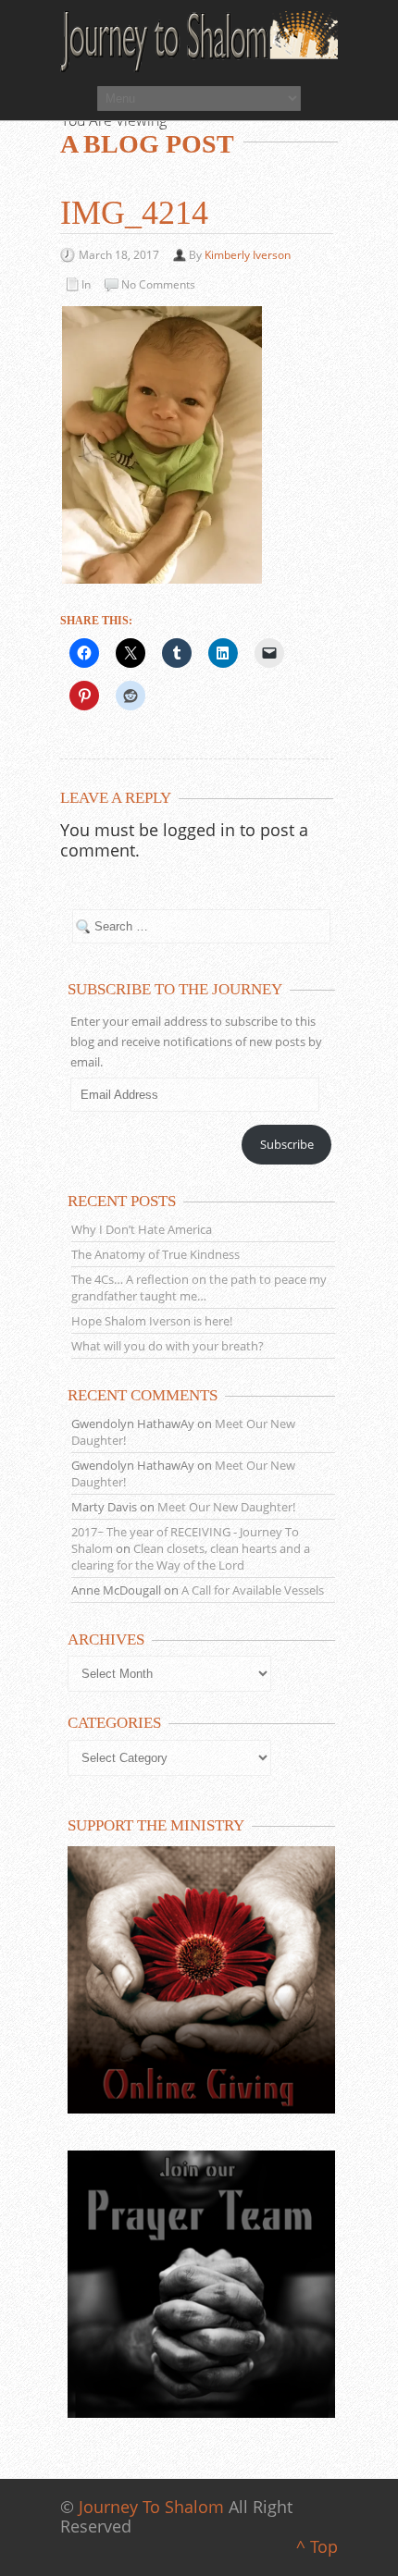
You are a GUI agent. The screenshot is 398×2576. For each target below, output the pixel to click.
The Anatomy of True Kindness (155, 1254)
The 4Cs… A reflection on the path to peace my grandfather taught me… (199, 1288)
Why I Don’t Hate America (142, 1229)
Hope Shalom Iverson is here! (152, 1321)
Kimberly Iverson (248, 255)
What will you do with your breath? (168, 1346)
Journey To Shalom (151, 2507)
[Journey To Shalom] (199, 42)
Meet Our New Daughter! (226, 1507)
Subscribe (287, 1144)
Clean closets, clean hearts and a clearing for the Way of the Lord (191, 1557)
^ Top (317, 2546)
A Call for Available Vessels (253, 1590)
